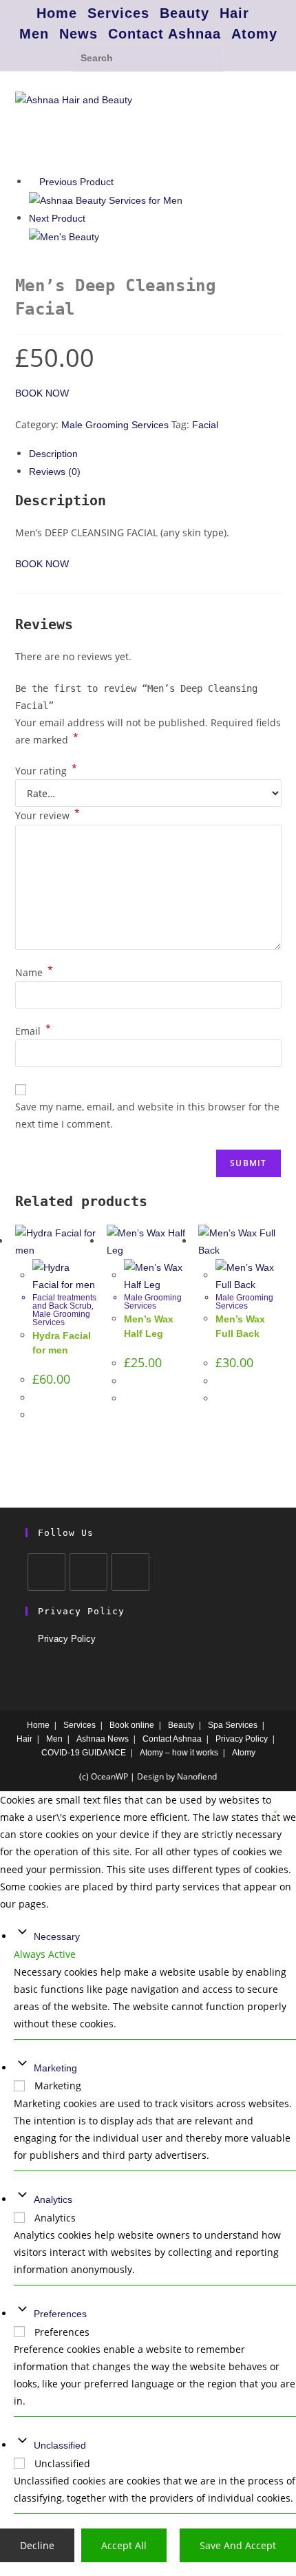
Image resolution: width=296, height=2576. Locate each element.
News (78, 34)
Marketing (55, 2068)
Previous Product (76, 182)
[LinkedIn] (130, 1572)
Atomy (254, 34)
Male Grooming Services (115, 425)
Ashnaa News (103, 1739)
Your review (47, 815)
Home (57, 13)
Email (33, 1031)
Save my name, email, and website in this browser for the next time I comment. (147, 1115)
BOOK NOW (42, 393)
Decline (37, 2545)
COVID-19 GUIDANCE (84, 1753)
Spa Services (233, 1725)
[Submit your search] (211, 56)
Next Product (57, 218)
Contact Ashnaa (165, 34)
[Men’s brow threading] (64, 236)
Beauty (184, 13)
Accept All (124, 2545)
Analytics (53, 2199)
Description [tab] (53, 454)
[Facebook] (46, 1572)
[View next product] (92, 218)
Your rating (46, 771)
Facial (205, 425)
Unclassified (60, 2445)
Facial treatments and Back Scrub (64, 1302)
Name (34, 972)
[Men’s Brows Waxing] (106, 200)
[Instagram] (88, 1572)
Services (118, 13)
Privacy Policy (67, 1639)
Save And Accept (238, 2545)
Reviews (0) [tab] (55, 472)
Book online (132, 1725)
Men (34, 34)
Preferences (60, 2314)
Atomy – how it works (179, 1753)
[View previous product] (33, 182)
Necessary (57, 1936)
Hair (234, 13)
